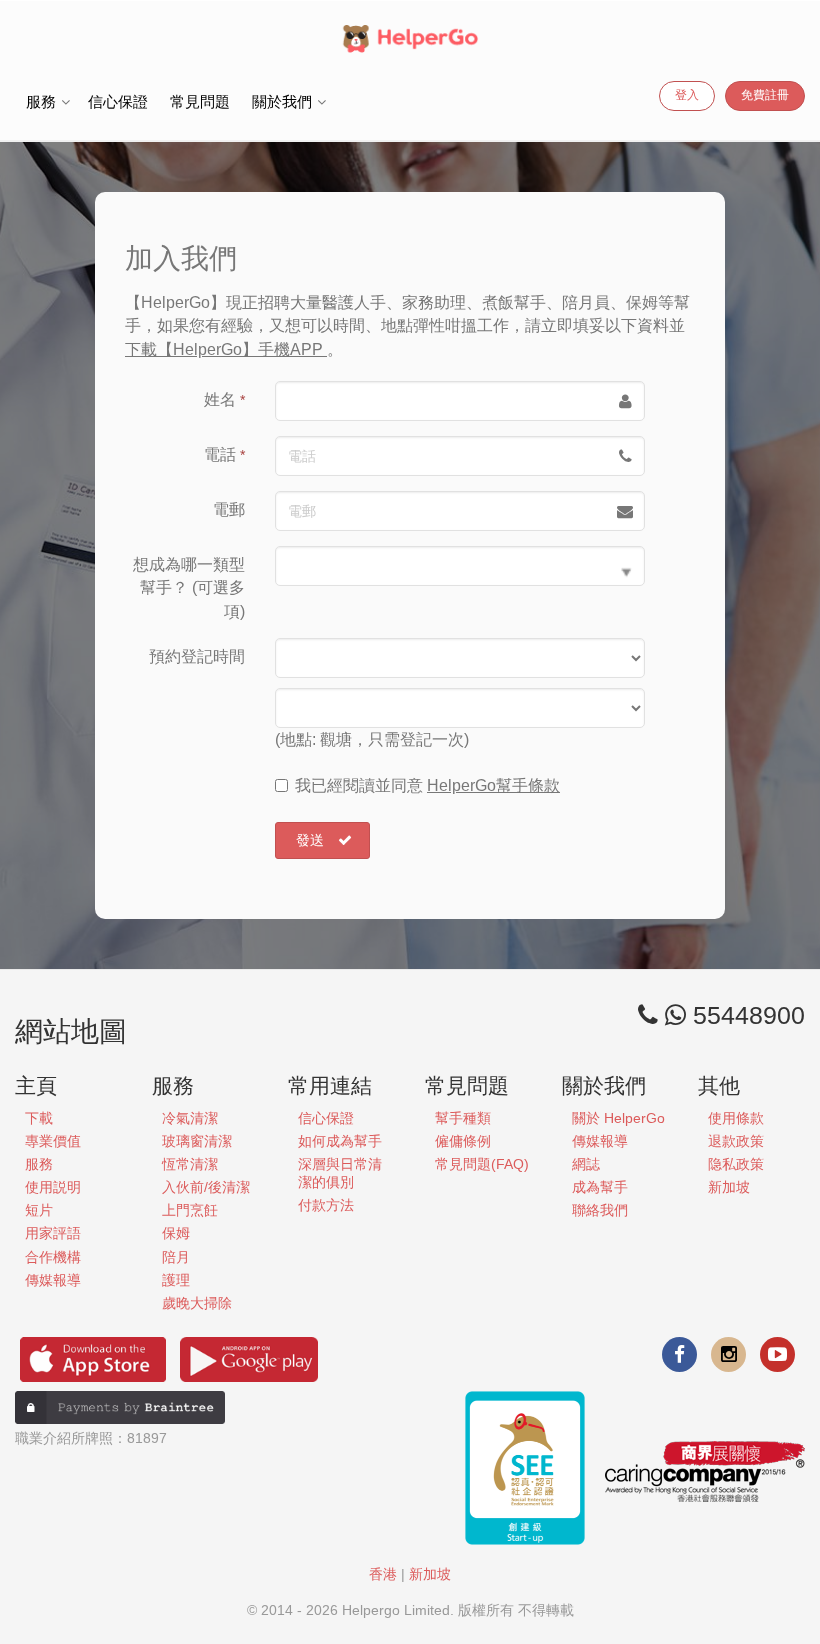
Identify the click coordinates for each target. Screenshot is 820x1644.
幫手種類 (463, 1118)
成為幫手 (600, 1187)
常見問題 (200, 101)
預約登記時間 (197, 656)
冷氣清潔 (190, 1118)
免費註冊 (765, 95)
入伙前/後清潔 (206, 1187)
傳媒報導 (53, 1280)
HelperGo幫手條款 (493, 785)
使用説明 (53, 1187)
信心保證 (118, 101)
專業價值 (53, 1141)
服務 (39, 1164)
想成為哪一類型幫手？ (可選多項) (189, 588)
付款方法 (326, 1205)
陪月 (176, 1257)
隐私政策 (736, 1164)
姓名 (224, 399)
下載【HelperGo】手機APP (226, 349)
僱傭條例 (463, 1141)
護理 (176, 1280)
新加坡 (729, 1187)
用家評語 (53, 1233)
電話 (224, 454)
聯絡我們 (600, 1210)
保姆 (176, 1233)
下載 (39, 1118)
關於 (618, 1118)
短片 (39, 1210)
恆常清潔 (190, 1164)
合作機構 (53, 1257)
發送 (310, 840)
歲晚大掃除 (197, 1303)
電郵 (229, 509)
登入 (687, 95)
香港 (383, 1574)
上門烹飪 (190, 1210)
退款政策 (736, 1141)
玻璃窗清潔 (197, 1141)
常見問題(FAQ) (482, 1164)
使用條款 (736, 1118)
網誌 (586, 1164)
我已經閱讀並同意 (427, 785)
